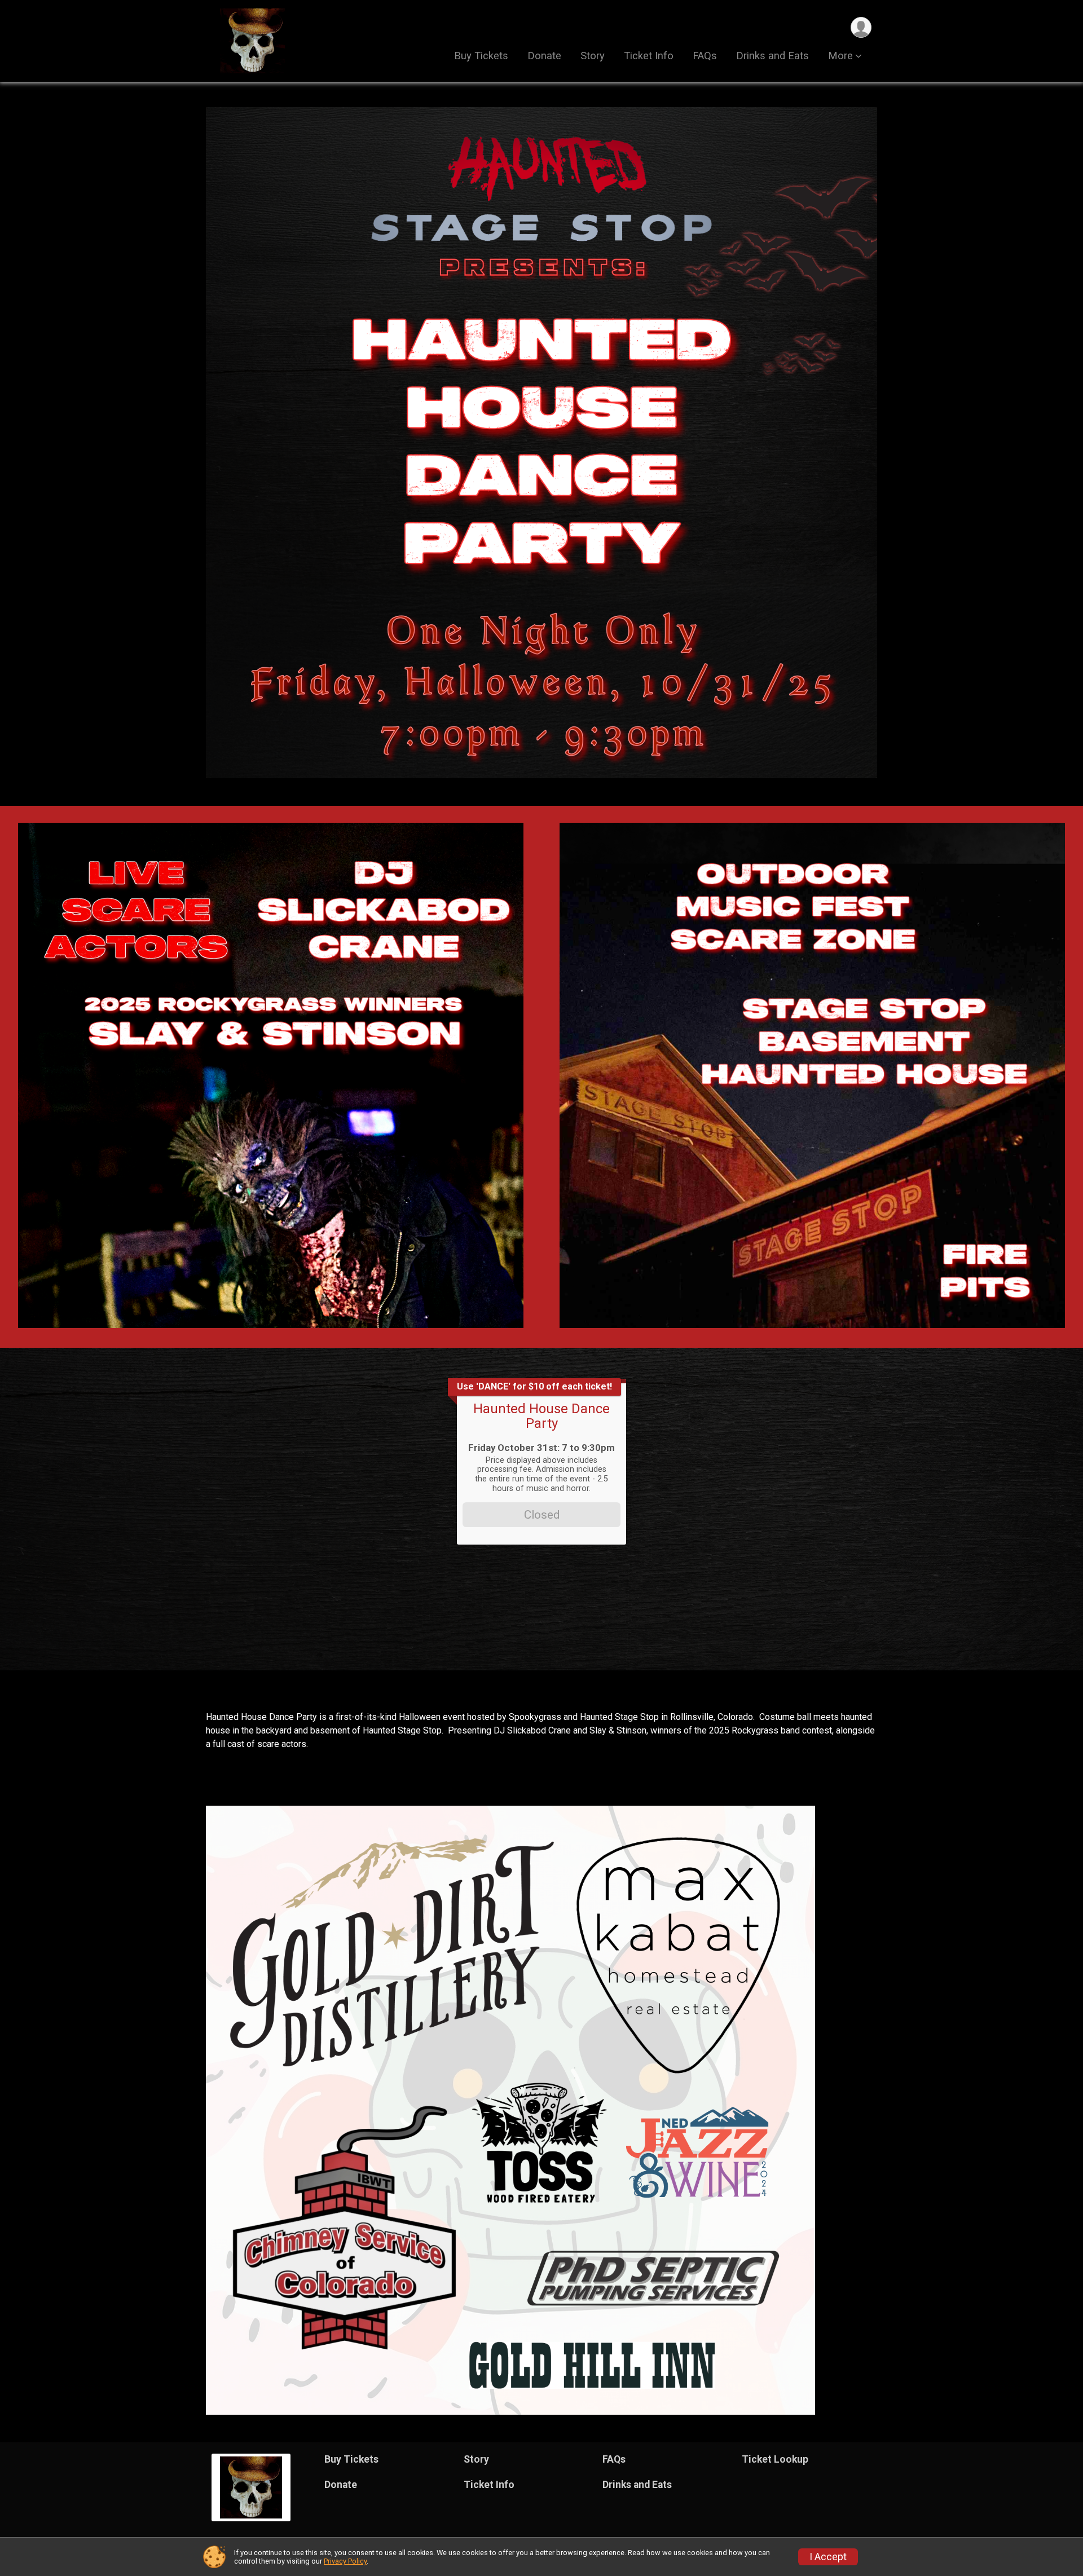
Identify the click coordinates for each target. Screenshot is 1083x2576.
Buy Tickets (481, 56)
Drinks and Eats (772, 56)
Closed (542, 1515)
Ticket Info (649, 56)
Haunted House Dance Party (541, 1416)
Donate (544, 56)
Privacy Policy (345, 2561)
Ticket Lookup (775, 2459)
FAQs (705, 56)
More (840, 56)
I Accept (828, 2557)
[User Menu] (861, 27)
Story (593, 56)
